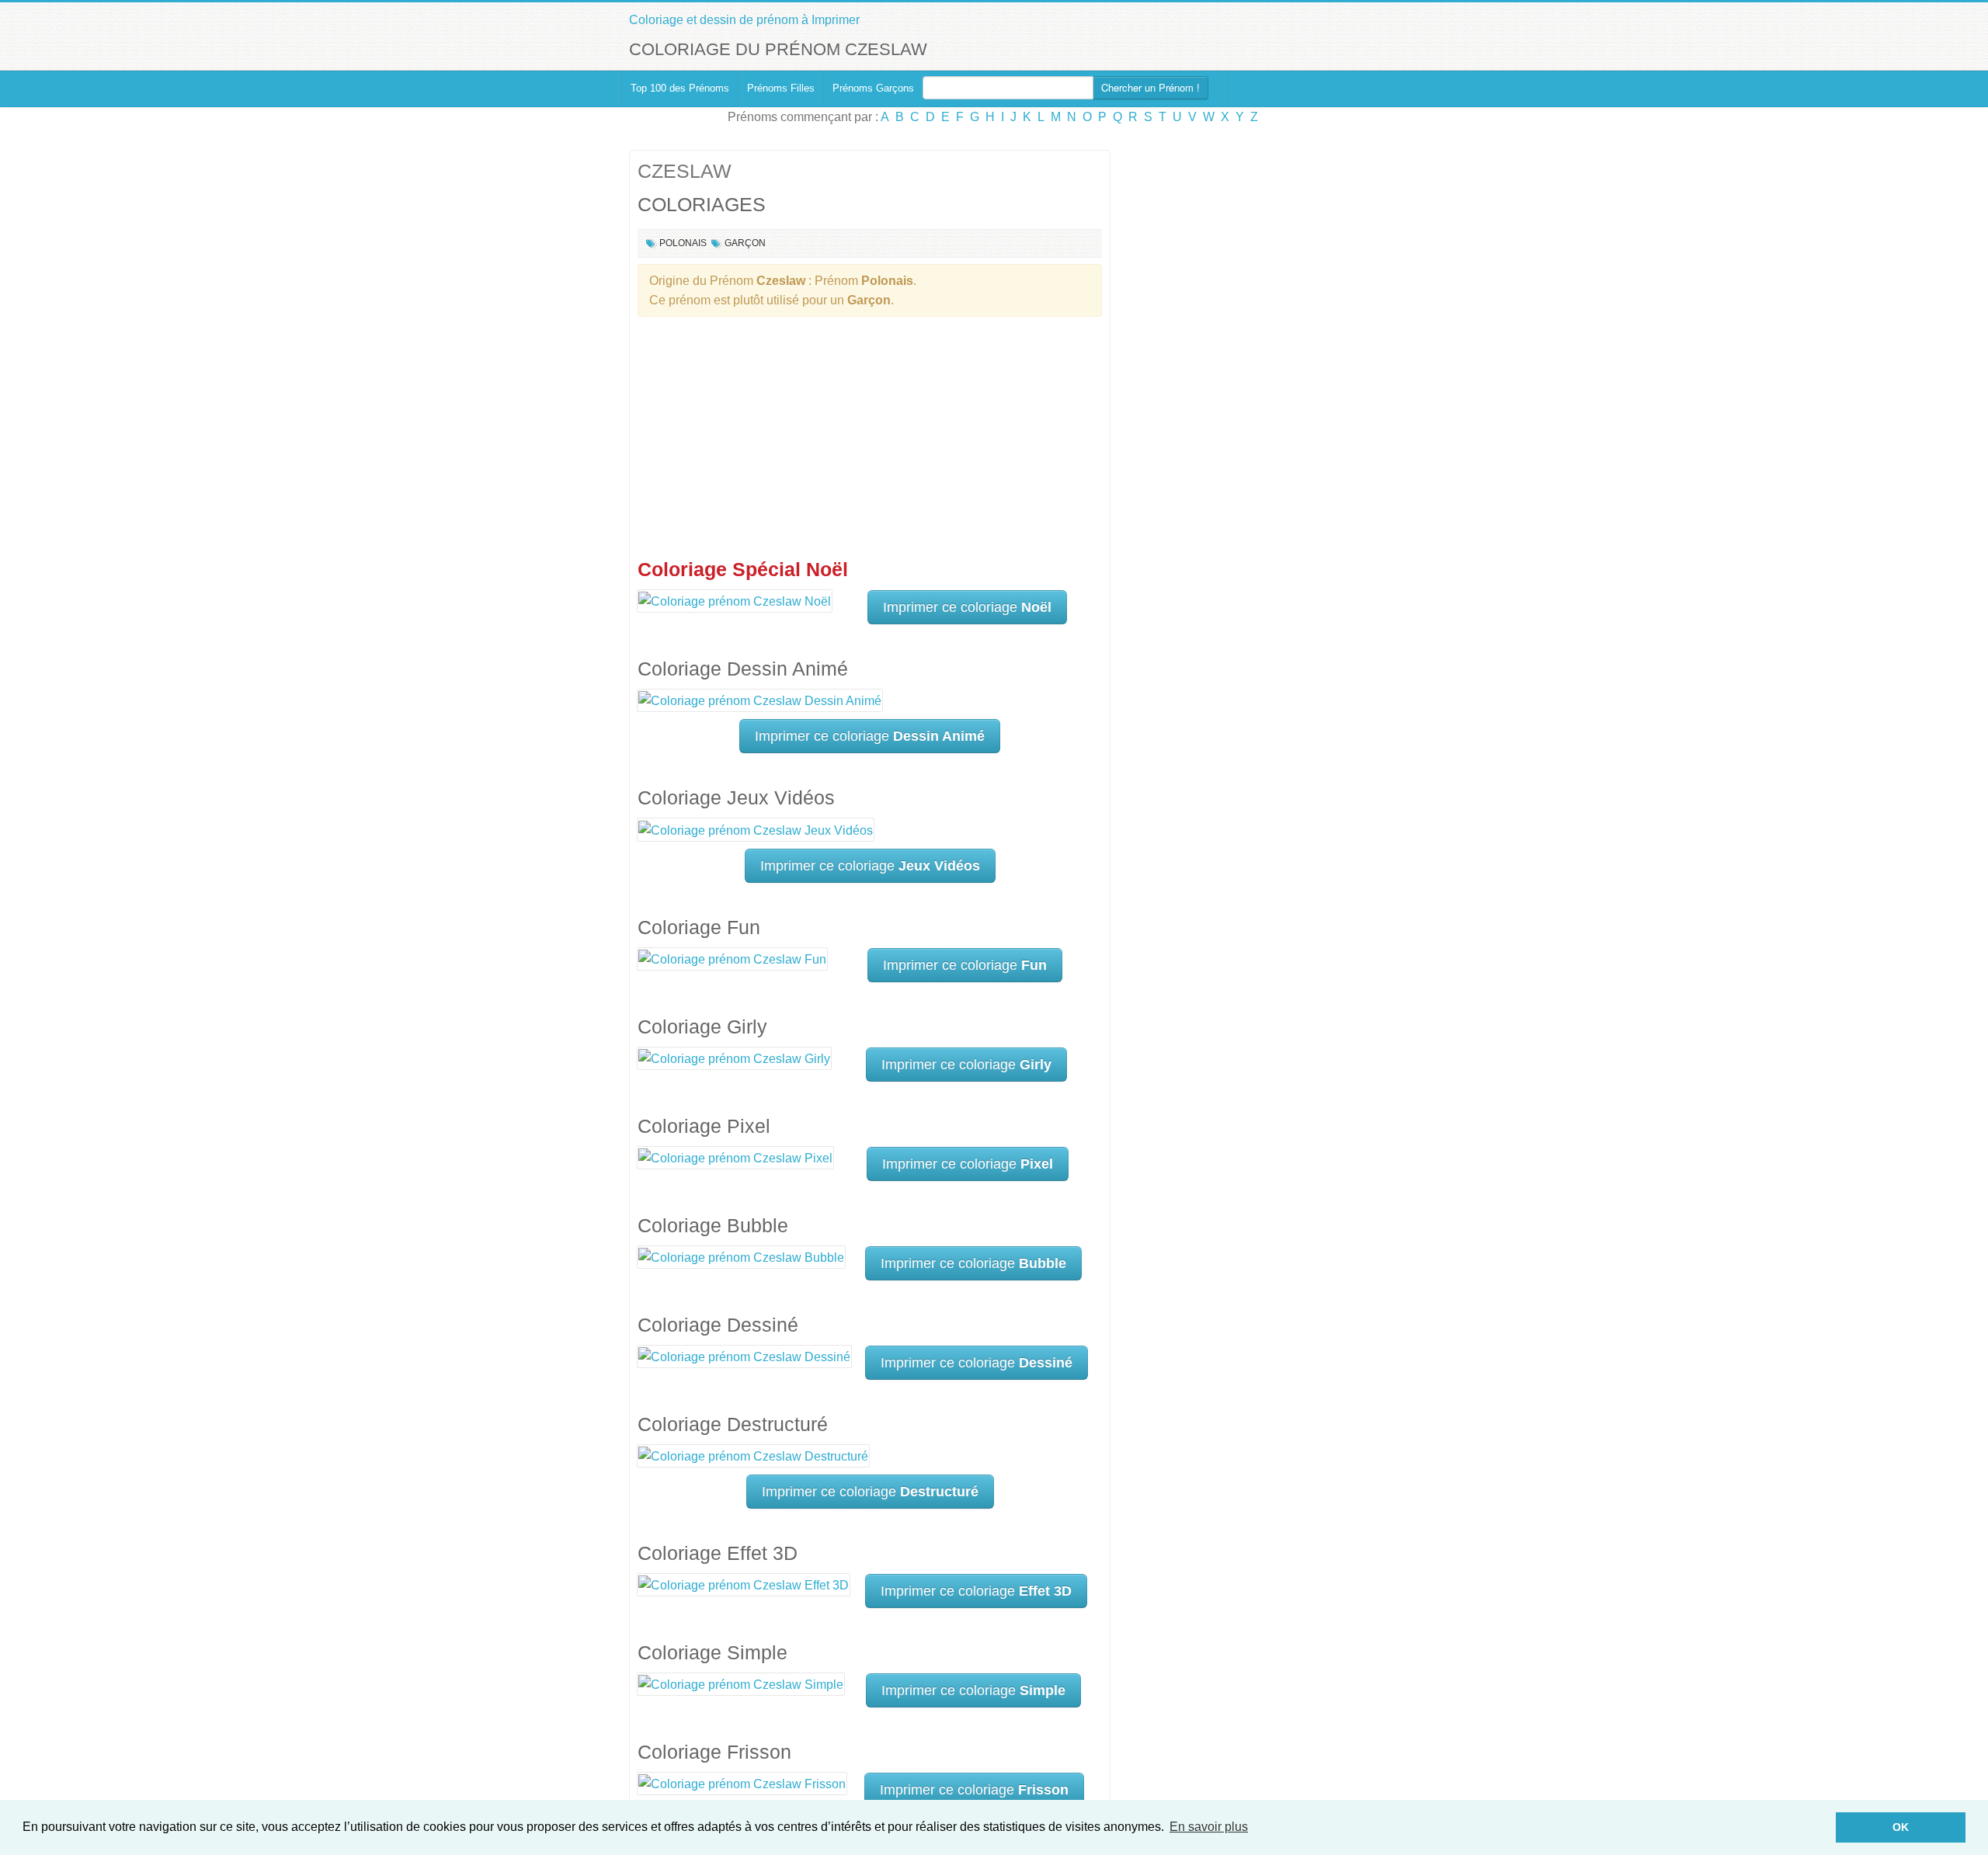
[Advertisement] (870, 441)
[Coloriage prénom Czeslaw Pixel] (735, 1157)
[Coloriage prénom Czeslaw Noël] (735, 601)
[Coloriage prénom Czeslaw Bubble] (741, 1257)
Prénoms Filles (781, 88)
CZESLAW (685, 171)
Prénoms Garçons (873, 88)
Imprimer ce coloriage (967, 607)
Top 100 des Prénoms (680, 88)
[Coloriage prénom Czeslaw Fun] (732, 959)
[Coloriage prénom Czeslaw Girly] (734, 1058)
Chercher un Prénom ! (1150, 87)
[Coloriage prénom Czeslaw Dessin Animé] (760, 700)
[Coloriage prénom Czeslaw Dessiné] (744, 1356)
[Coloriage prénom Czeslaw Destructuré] (753, 1456)
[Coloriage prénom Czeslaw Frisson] (742, 1783)
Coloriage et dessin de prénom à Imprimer (744, 20)
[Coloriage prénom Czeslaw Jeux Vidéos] (756, 829)
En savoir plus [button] (1209, 1827)
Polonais (683, 243)
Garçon (745, 243)
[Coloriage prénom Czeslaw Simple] (741, 1684)
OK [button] (1901, 1827)
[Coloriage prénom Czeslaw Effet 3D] (744, 1584)
